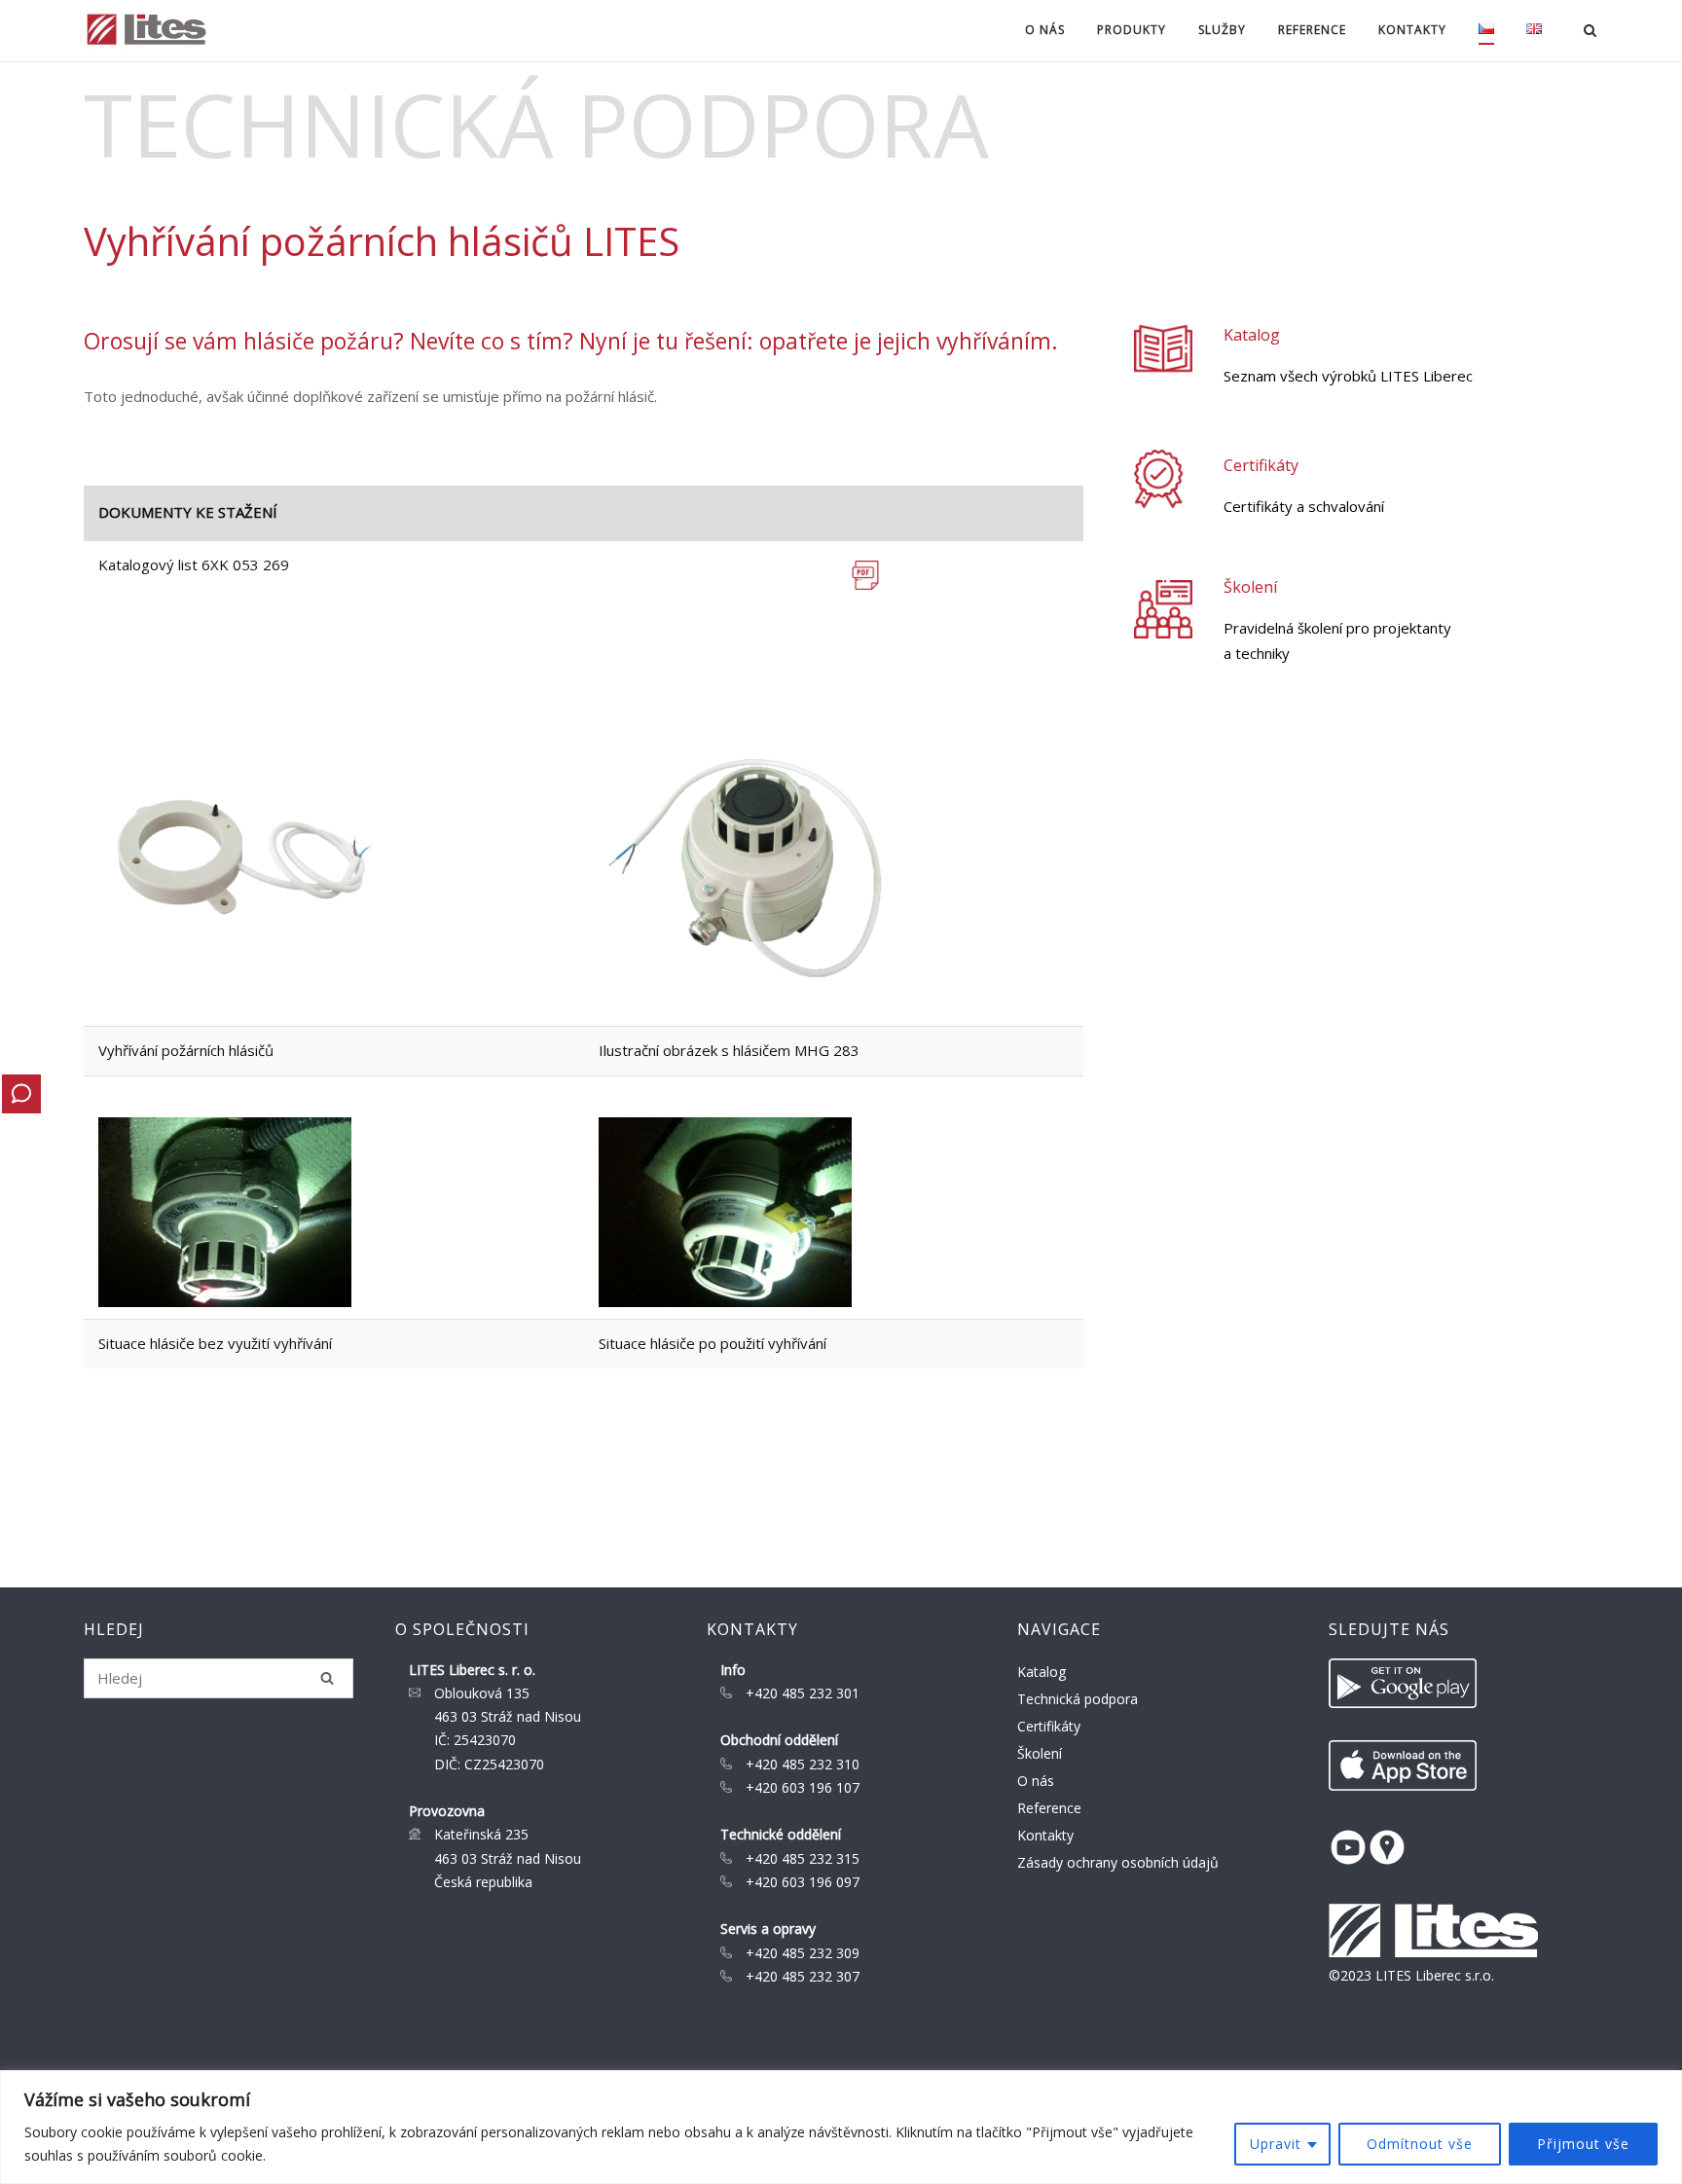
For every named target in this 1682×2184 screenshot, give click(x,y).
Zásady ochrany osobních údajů (1118, 1862)
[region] (841, 2127)
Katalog (1252, 335)
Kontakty (1045, 1835)
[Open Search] (1590, 32)
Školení (1250, 587)
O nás (1036, 1781)
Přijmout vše (1583, 2144)
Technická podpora (1078, 1699)
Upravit (1276, 2144)
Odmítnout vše (1420, 2144)
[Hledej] (327, 1678)
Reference (1312, 30)
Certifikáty (1261, 465)
